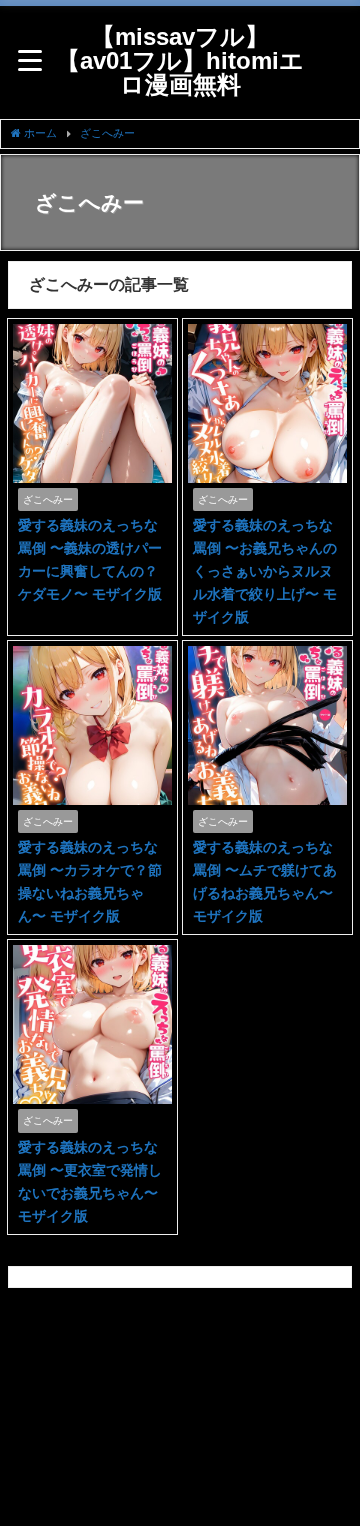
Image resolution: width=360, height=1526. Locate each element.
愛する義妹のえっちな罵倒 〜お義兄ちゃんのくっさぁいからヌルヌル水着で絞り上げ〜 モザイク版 (265, 571)
